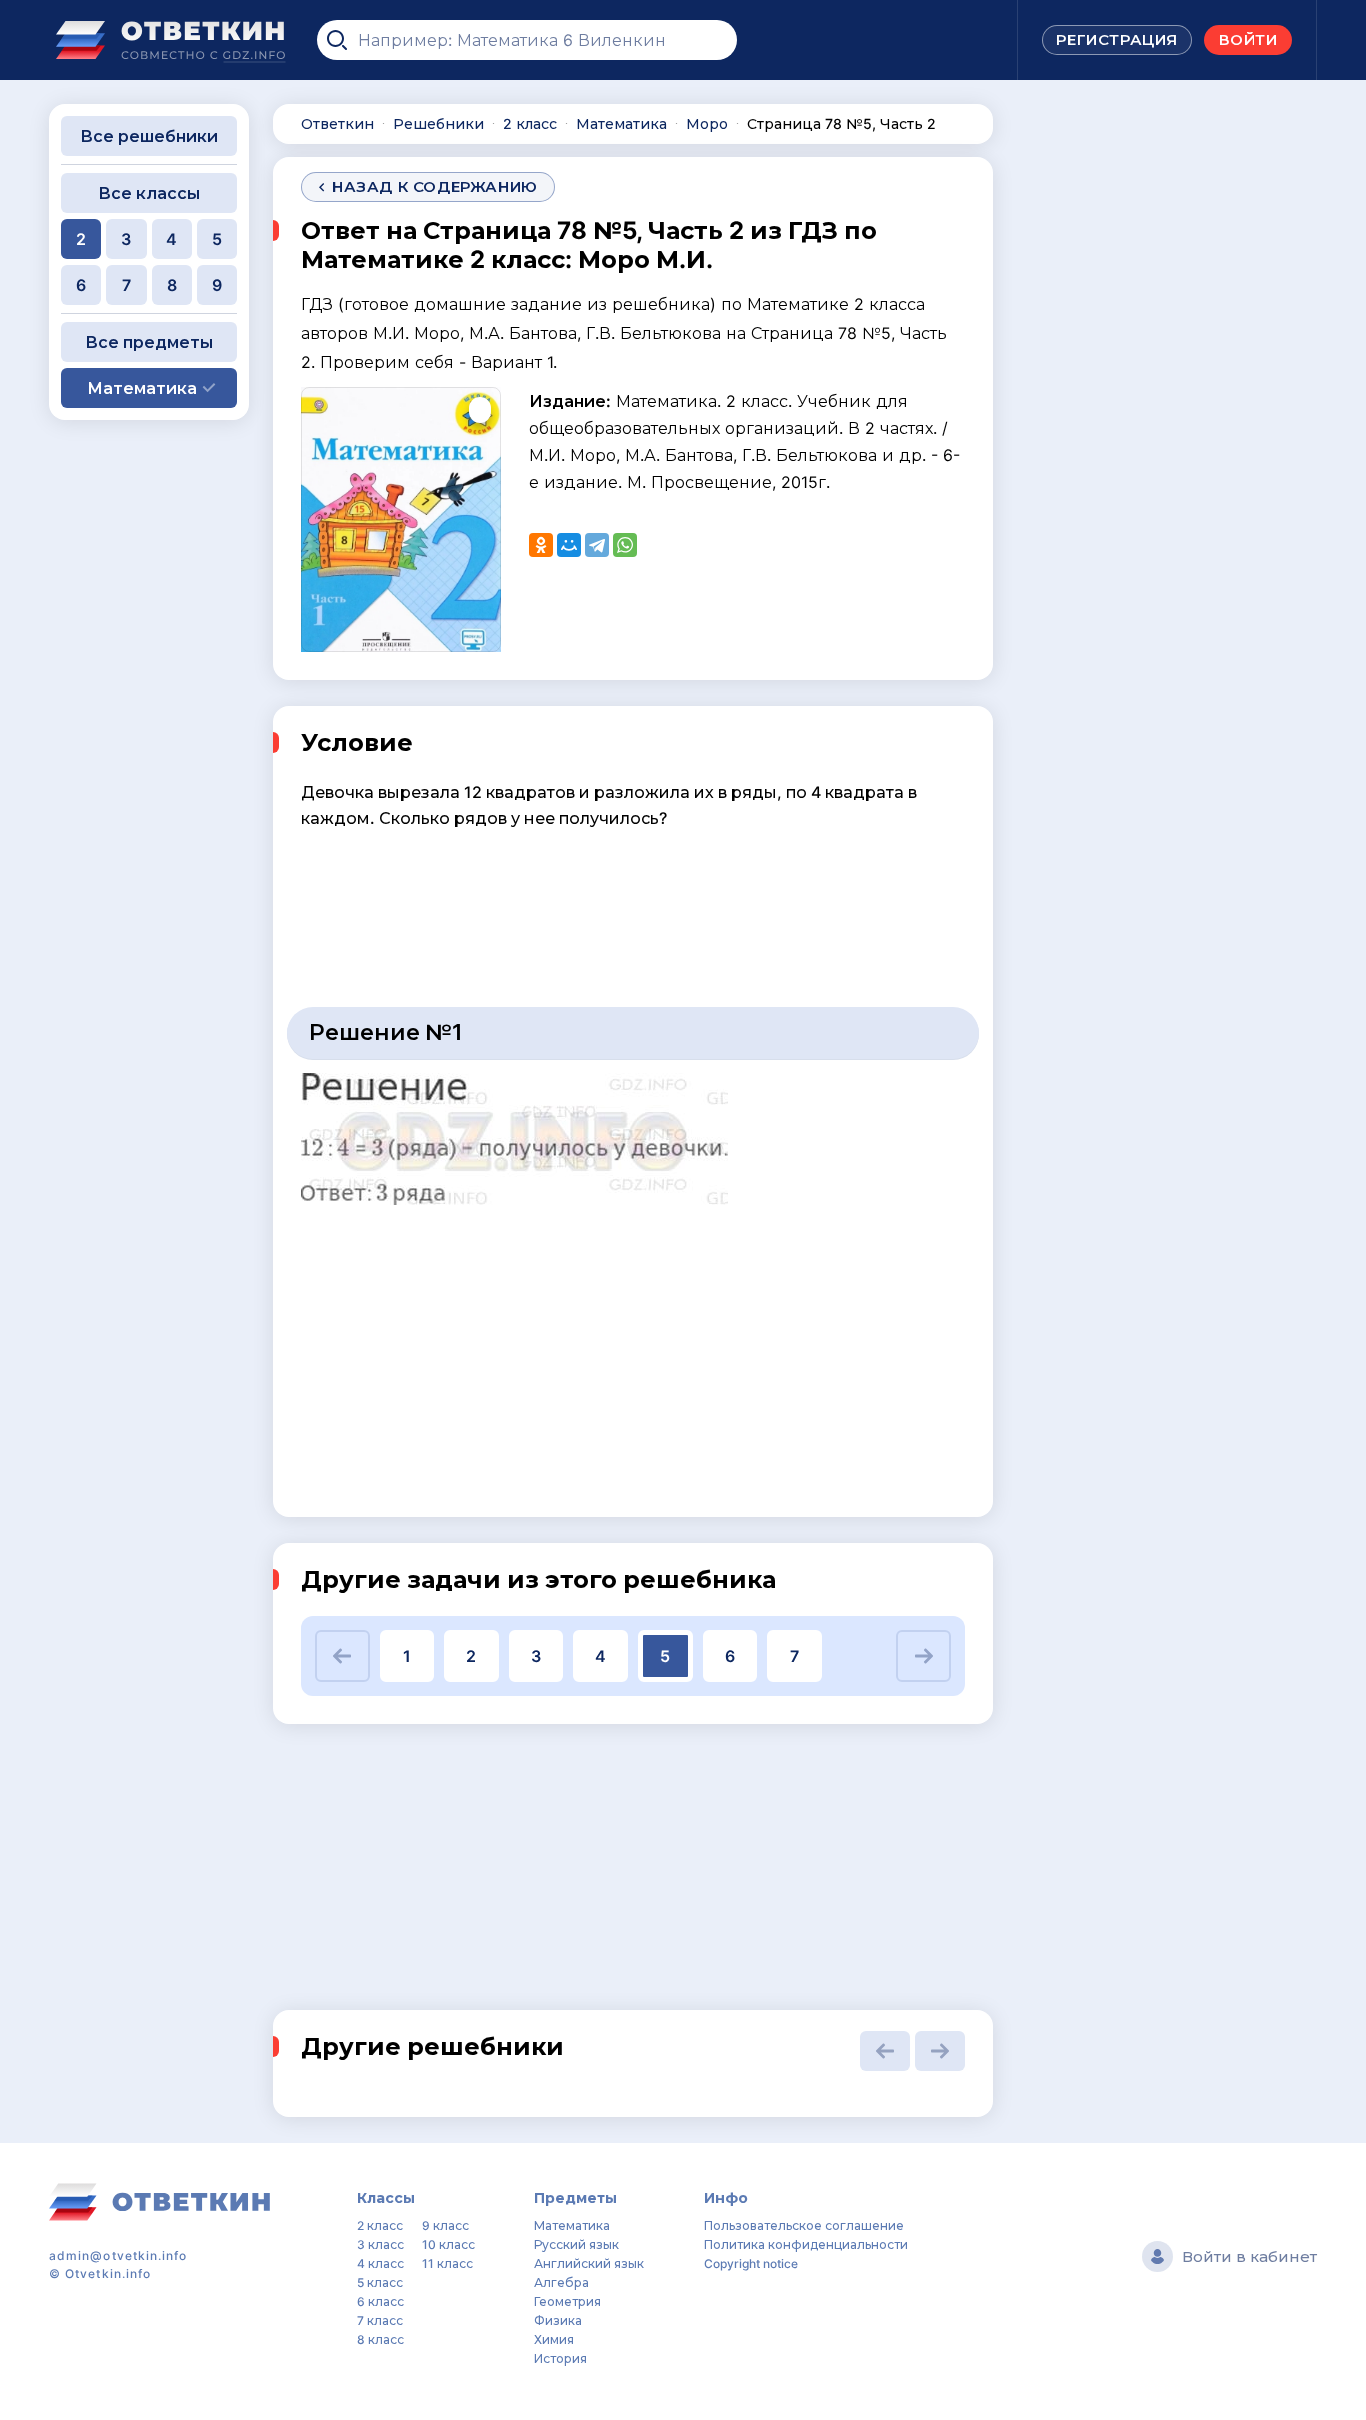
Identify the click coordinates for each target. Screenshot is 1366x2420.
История (560, 2358)
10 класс (448, 2244)
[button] (342, 1656)
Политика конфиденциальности (806, 2244)
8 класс (380, 2339)
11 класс (447, 2263)
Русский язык (576, 2244)
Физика (558, 2320)
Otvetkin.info (108, 2273)
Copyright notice (751, 2263)
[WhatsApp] (625, 545)
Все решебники (149, 136)
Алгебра (561, 2282)
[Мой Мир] (569, 545)
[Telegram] (597, 545)
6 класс (380, 2301)
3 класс (380, 2244)
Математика (572, 2225)
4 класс (380, 2263)
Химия (554, 2339)
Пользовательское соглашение (804, 2225)
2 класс (380, 2225)
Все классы (149, 193)
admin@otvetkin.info (118, 2255)
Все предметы (149, 342)
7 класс (380, 2320)
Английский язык (589, 2263)
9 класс (445, 2225)
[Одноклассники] (541, 545)
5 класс (380, 2282)
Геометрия (567, 2301)
